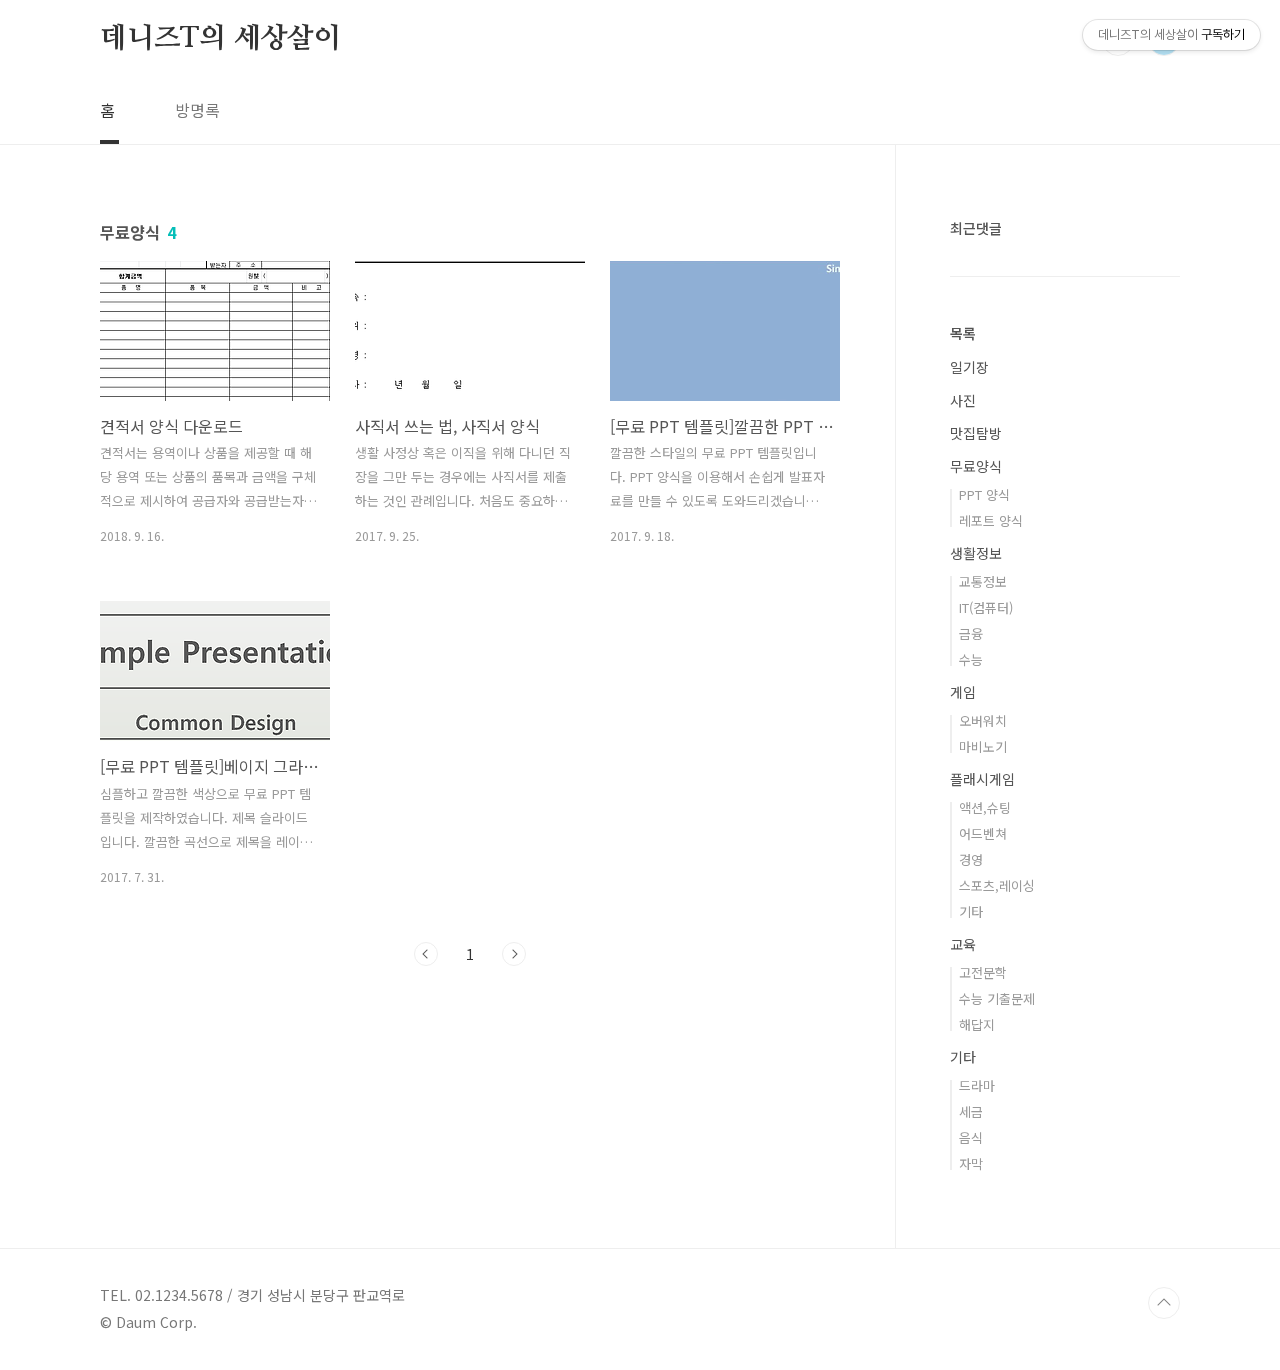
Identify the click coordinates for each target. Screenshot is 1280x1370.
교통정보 (983, 581)
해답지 (977, 1024)
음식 (971, 1137)
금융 (971, 633)
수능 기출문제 (997, 998)
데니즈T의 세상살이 (220, 39)
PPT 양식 (984, 494)
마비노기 (983, 746)
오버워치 (983, 720)
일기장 (969, 367)
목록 (963, 333)
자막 (971, 1163)
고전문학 (983, 972)
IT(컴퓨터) (986, 607)
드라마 (977, 1085)
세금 (971, 1111)
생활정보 (976, 553)
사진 (963, 400)
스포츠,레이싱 (997, 885)
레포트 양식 (991, 520)
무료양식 (976, 466)
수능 (971, 659)
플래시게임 (982, 779)
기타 (971, 911)
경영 (971, 859)
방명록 (197, 110)
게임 (963, 692)
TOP (1164, 1303)
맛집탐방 (976, 433)
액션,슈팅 (985, 807)
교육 (963, 944)
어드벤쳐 (983, 833)
